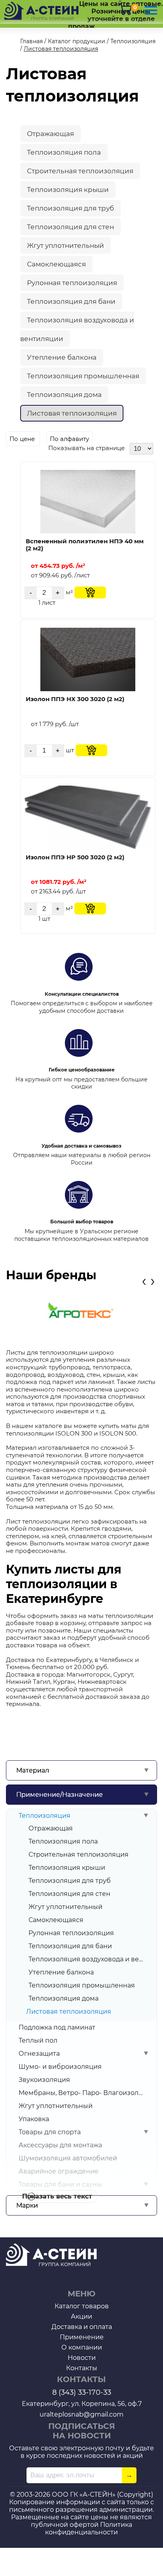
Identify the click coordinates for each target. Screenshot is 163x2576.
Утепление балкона (61, 1972)
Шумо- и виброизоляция (60, 2067)
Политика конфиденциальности (89, 2528)
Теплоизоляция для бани (70, 1946)
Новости (82, 2358)
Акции (81, 2316)
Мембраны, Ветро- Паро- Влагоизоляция (81, 2093)
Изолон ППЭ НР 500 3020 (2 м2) (75, 857)
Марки (27, 2205)
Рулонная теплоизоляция (71, 1933)
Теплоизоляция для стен (69, 1894)
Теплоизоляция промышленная (82, 1985)
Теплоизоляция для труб (70, 1881)
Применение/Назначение (60, 1795)
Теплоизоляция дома (63, 1998)
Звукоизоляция (44, 2080)
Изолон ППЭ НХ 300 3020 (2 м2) (75, 699)
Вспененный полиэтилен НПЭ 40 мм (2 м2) (85, 545)
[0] (125, 9)
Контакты (82, 2368)
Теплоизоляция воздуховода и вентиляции (86, 1959)
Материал (33, 1770)
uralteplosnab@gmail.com (81, 2414)
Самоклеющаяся (56, 1920)
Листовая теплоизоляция (72, 413)
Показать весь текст (57, 2196)
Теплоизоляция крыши (67, 1868)
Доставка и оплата (82, 2327)
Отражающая (51, 1828)
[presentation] (144, 1281)
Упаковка (34, 2119)
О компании (82, 2347)
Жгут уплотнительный (65, 1907)
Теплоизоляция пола (63, 1841)
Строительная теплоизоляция (79, 1854)
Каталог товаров (82, 2306)
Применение (82, 2337)
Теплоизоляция (45, 1816)
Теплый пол (38, 2040)
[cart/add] (90, 592)
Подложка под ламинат (57, 2027)
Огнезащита (39, 2054)
